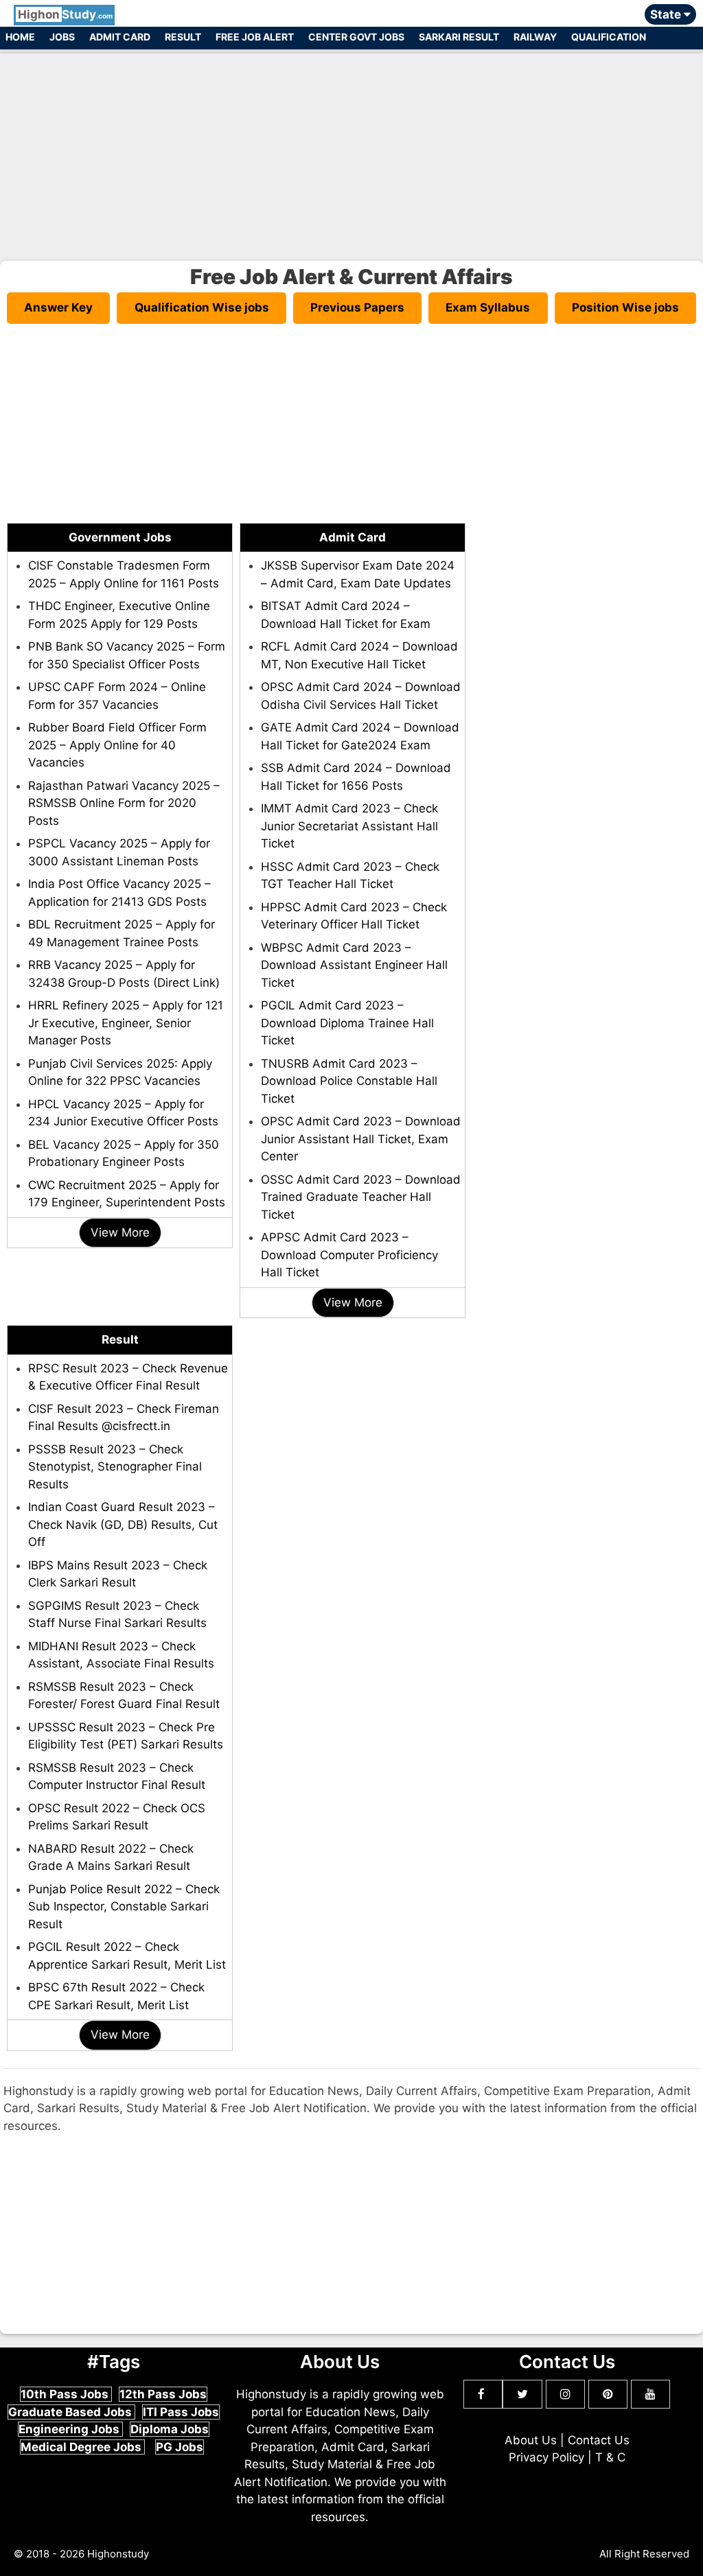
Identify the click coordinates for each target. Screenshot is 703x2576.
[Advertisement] (351, 150)
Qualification (609, 37)
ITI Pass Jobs (181, 2412)
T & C (610, 2457)
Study (65, 14)
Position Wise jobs (625, 307)
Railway (535, 37)
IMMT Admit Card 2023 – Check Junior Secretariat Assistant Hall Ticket (349, 826)
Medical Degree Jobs (82, 2447)
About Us (531, 2440)
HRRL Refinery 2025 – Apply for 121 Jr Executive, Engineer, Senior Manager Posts (126, 1023)
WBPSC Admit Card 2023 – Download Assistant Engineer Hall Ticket (354, 965)
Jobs (62, 37)
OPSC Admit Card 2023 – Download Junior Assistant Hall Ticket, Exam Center (361, 1139)
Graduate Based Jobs (71, 2412)
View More (120, 1232)
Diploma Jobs (170, 2429)
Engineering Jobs (70, 2429)
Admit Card (120, 37)
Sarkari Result (459, 37)
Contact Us (599, 2440)
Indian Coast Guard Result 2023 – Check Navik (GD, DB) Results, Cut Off (123, 1524)
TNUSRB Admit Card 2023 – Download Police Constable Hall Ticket (349, 1081)
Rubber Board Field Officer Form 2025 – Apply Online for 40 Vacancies (117, 745)
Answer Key (58, 307)
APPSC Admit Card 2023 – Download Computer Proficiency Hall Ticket (349, 1255)
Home (20, 37)
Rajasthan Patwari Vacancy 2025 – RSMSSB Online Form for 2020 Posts (124, 803)
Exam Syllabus (488, 307)
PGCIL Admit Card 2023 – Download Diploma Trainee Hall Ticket (347, 1023)
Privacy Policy (546, 2457)
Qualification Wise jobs (202, 307)
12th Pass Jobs (163, 2394)
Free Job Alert (255, 37)
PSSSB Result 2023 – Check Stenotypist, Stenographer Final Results (115, 1467)
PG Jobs (180, 2447)
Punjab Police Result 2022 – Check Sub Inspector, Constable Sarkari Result (124, 1907)
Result (183, 37)
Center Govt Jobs (356, 37)
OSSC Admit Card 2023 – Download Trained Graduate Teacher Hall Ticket (361, 1197)
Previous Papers (357, 307)
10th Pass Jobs (66, 2394)
